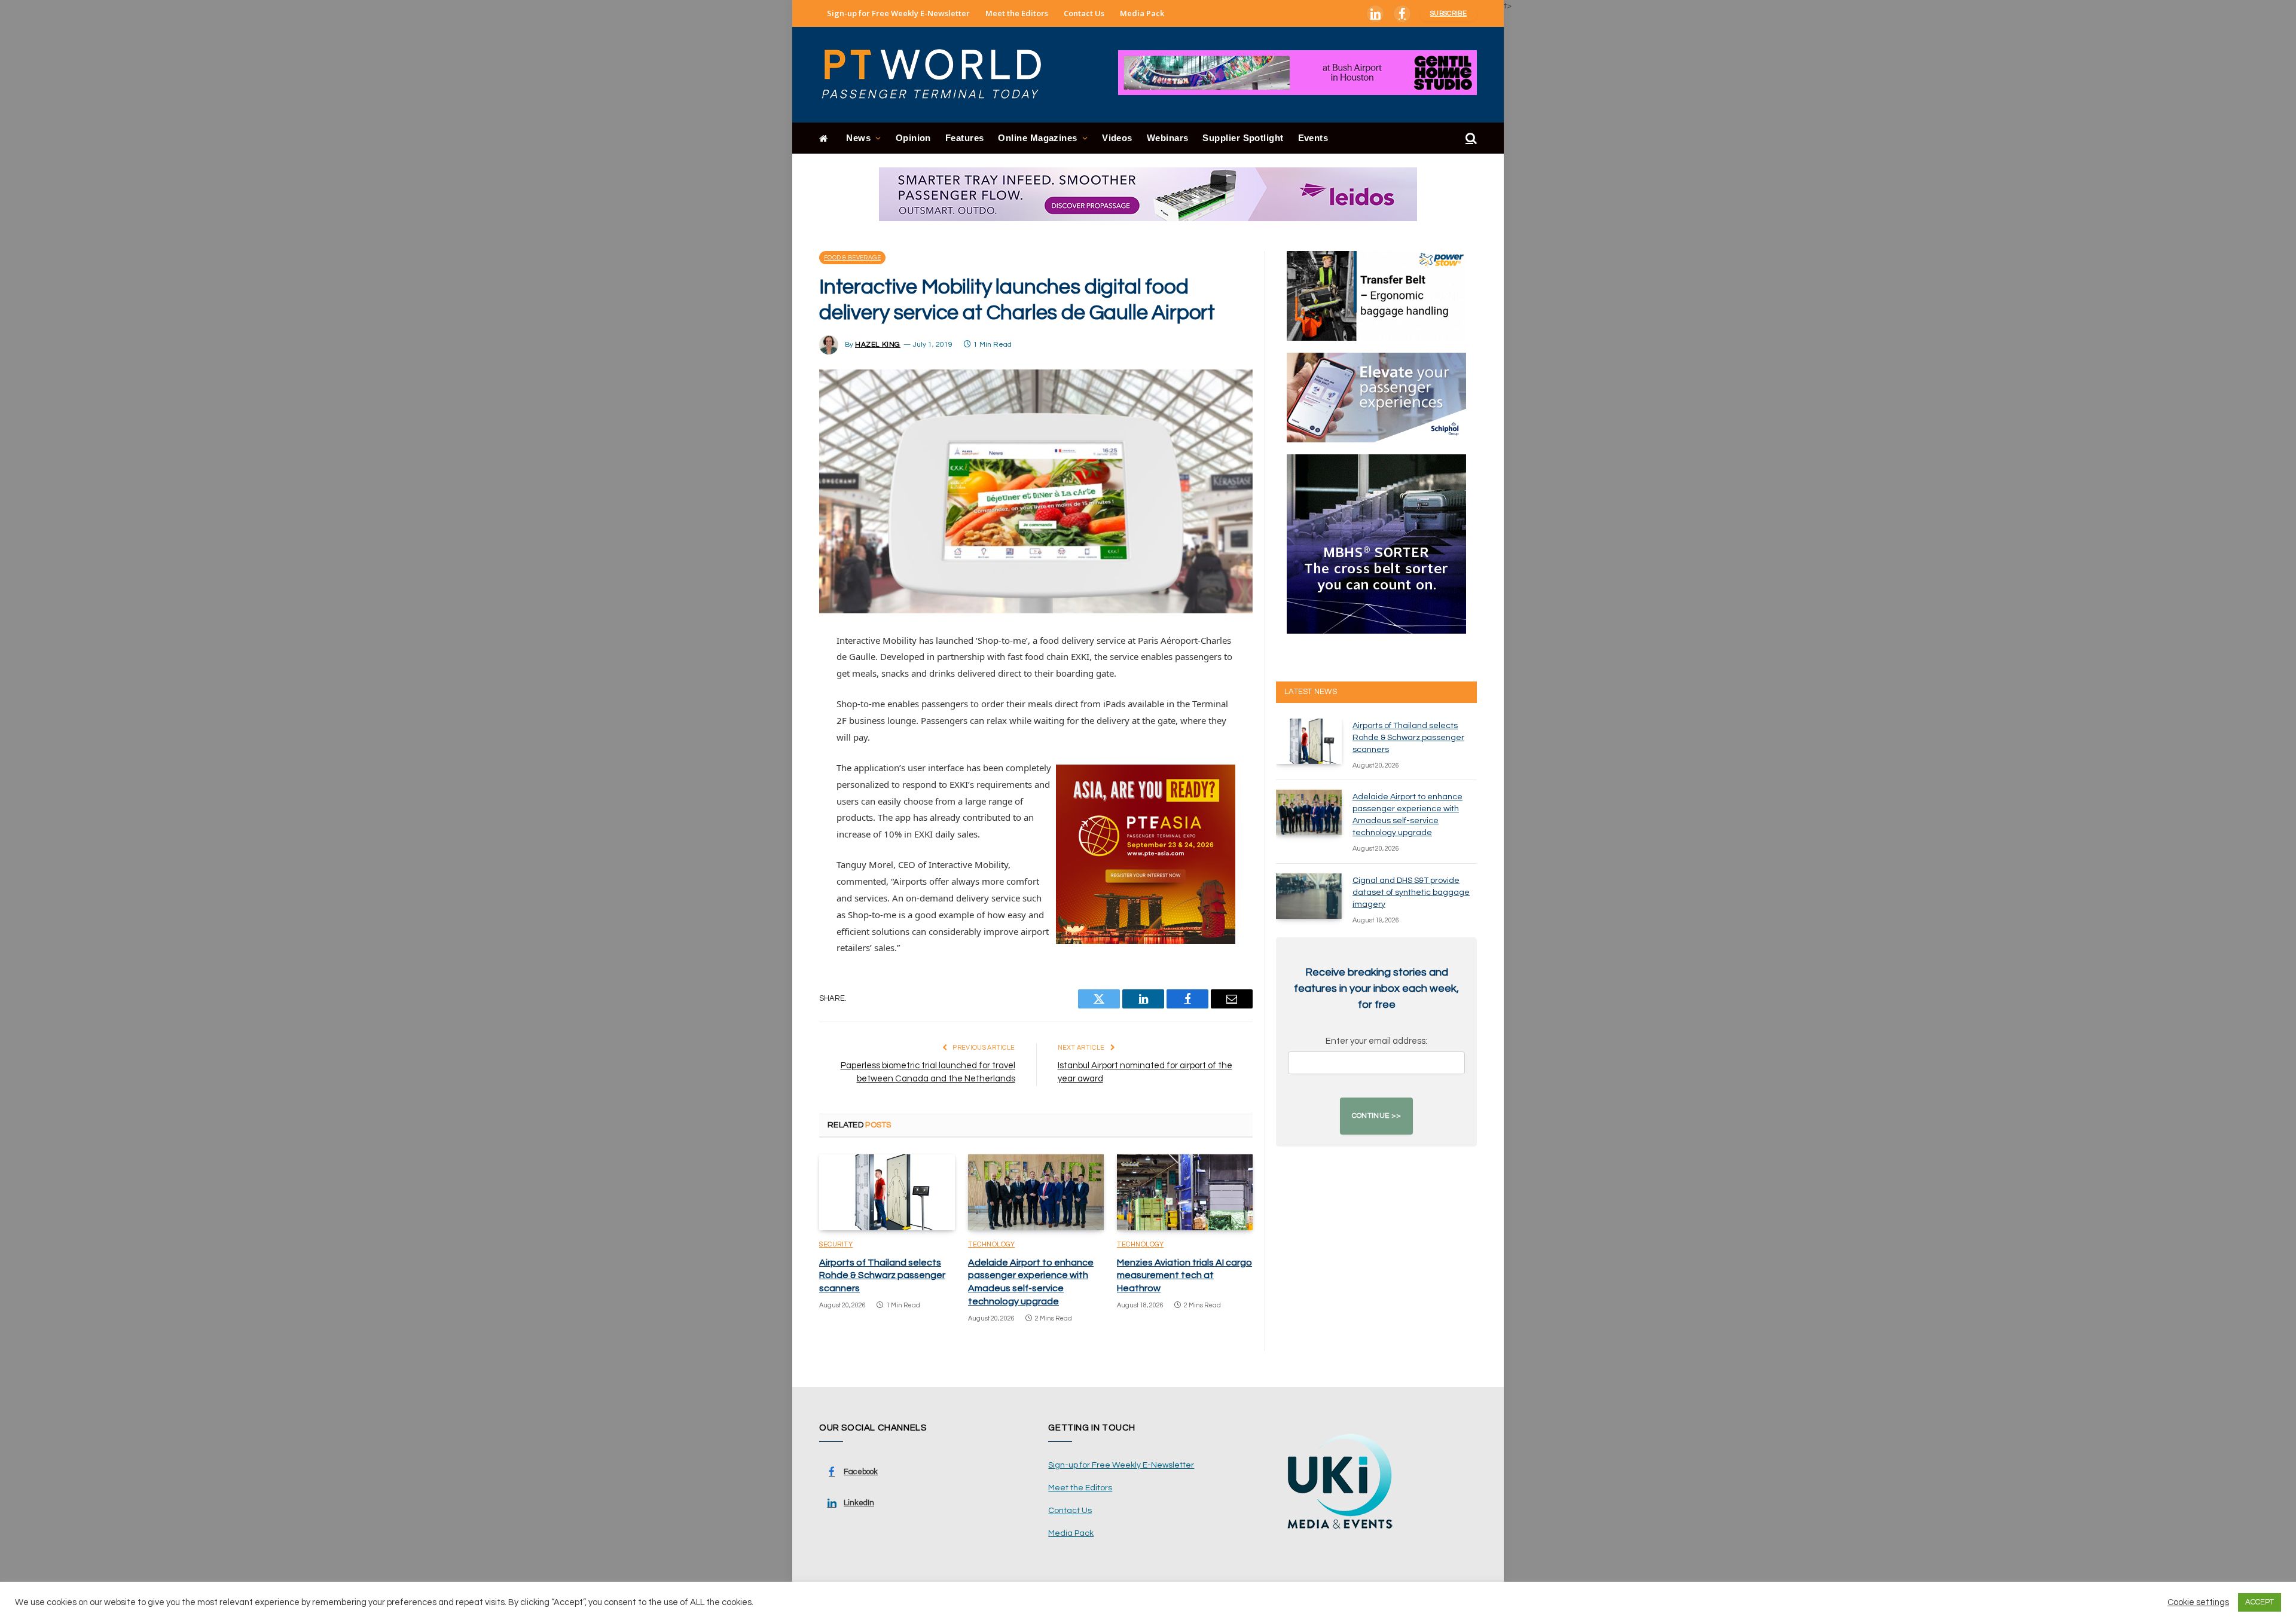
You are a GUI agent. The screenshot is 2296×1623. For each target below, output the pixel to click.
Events (1313, 138)
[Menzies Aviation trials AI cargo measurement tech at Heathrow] (1185, 1193)
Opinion (913, 138)
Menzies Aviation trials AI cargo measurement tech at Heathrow (1184, 1276)
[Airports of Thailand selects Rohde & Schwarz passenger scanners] (887, 1193)
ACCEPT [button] (2260, 1602)
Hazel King (878, 345)
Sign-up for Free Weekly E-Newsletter (898, 13)
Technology (992, 1244)
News (858, 138)
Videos (1117, 138)
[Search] (1470, 138)
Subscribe (1448, 13)
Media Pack (1142, 13)
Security (836, 1244)
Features (965, 138)
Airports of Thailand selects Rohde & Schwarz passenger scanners (882, 1276)
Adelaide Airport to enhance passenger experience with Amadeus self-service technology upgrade (1031, 1282)
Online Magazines (1037, 138)
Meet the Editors (1017, 13)
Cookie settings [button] (2198, 1602)
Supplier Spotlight (1243, 138)
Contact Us (1084, 13)
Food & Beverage (852, 258)
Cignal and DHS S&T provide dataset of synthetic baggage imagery (1411, 893)
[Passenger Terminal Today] (939, 75)
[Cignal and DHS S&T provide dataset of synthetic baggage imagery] (1309, 896)
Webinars (1168, 138)
